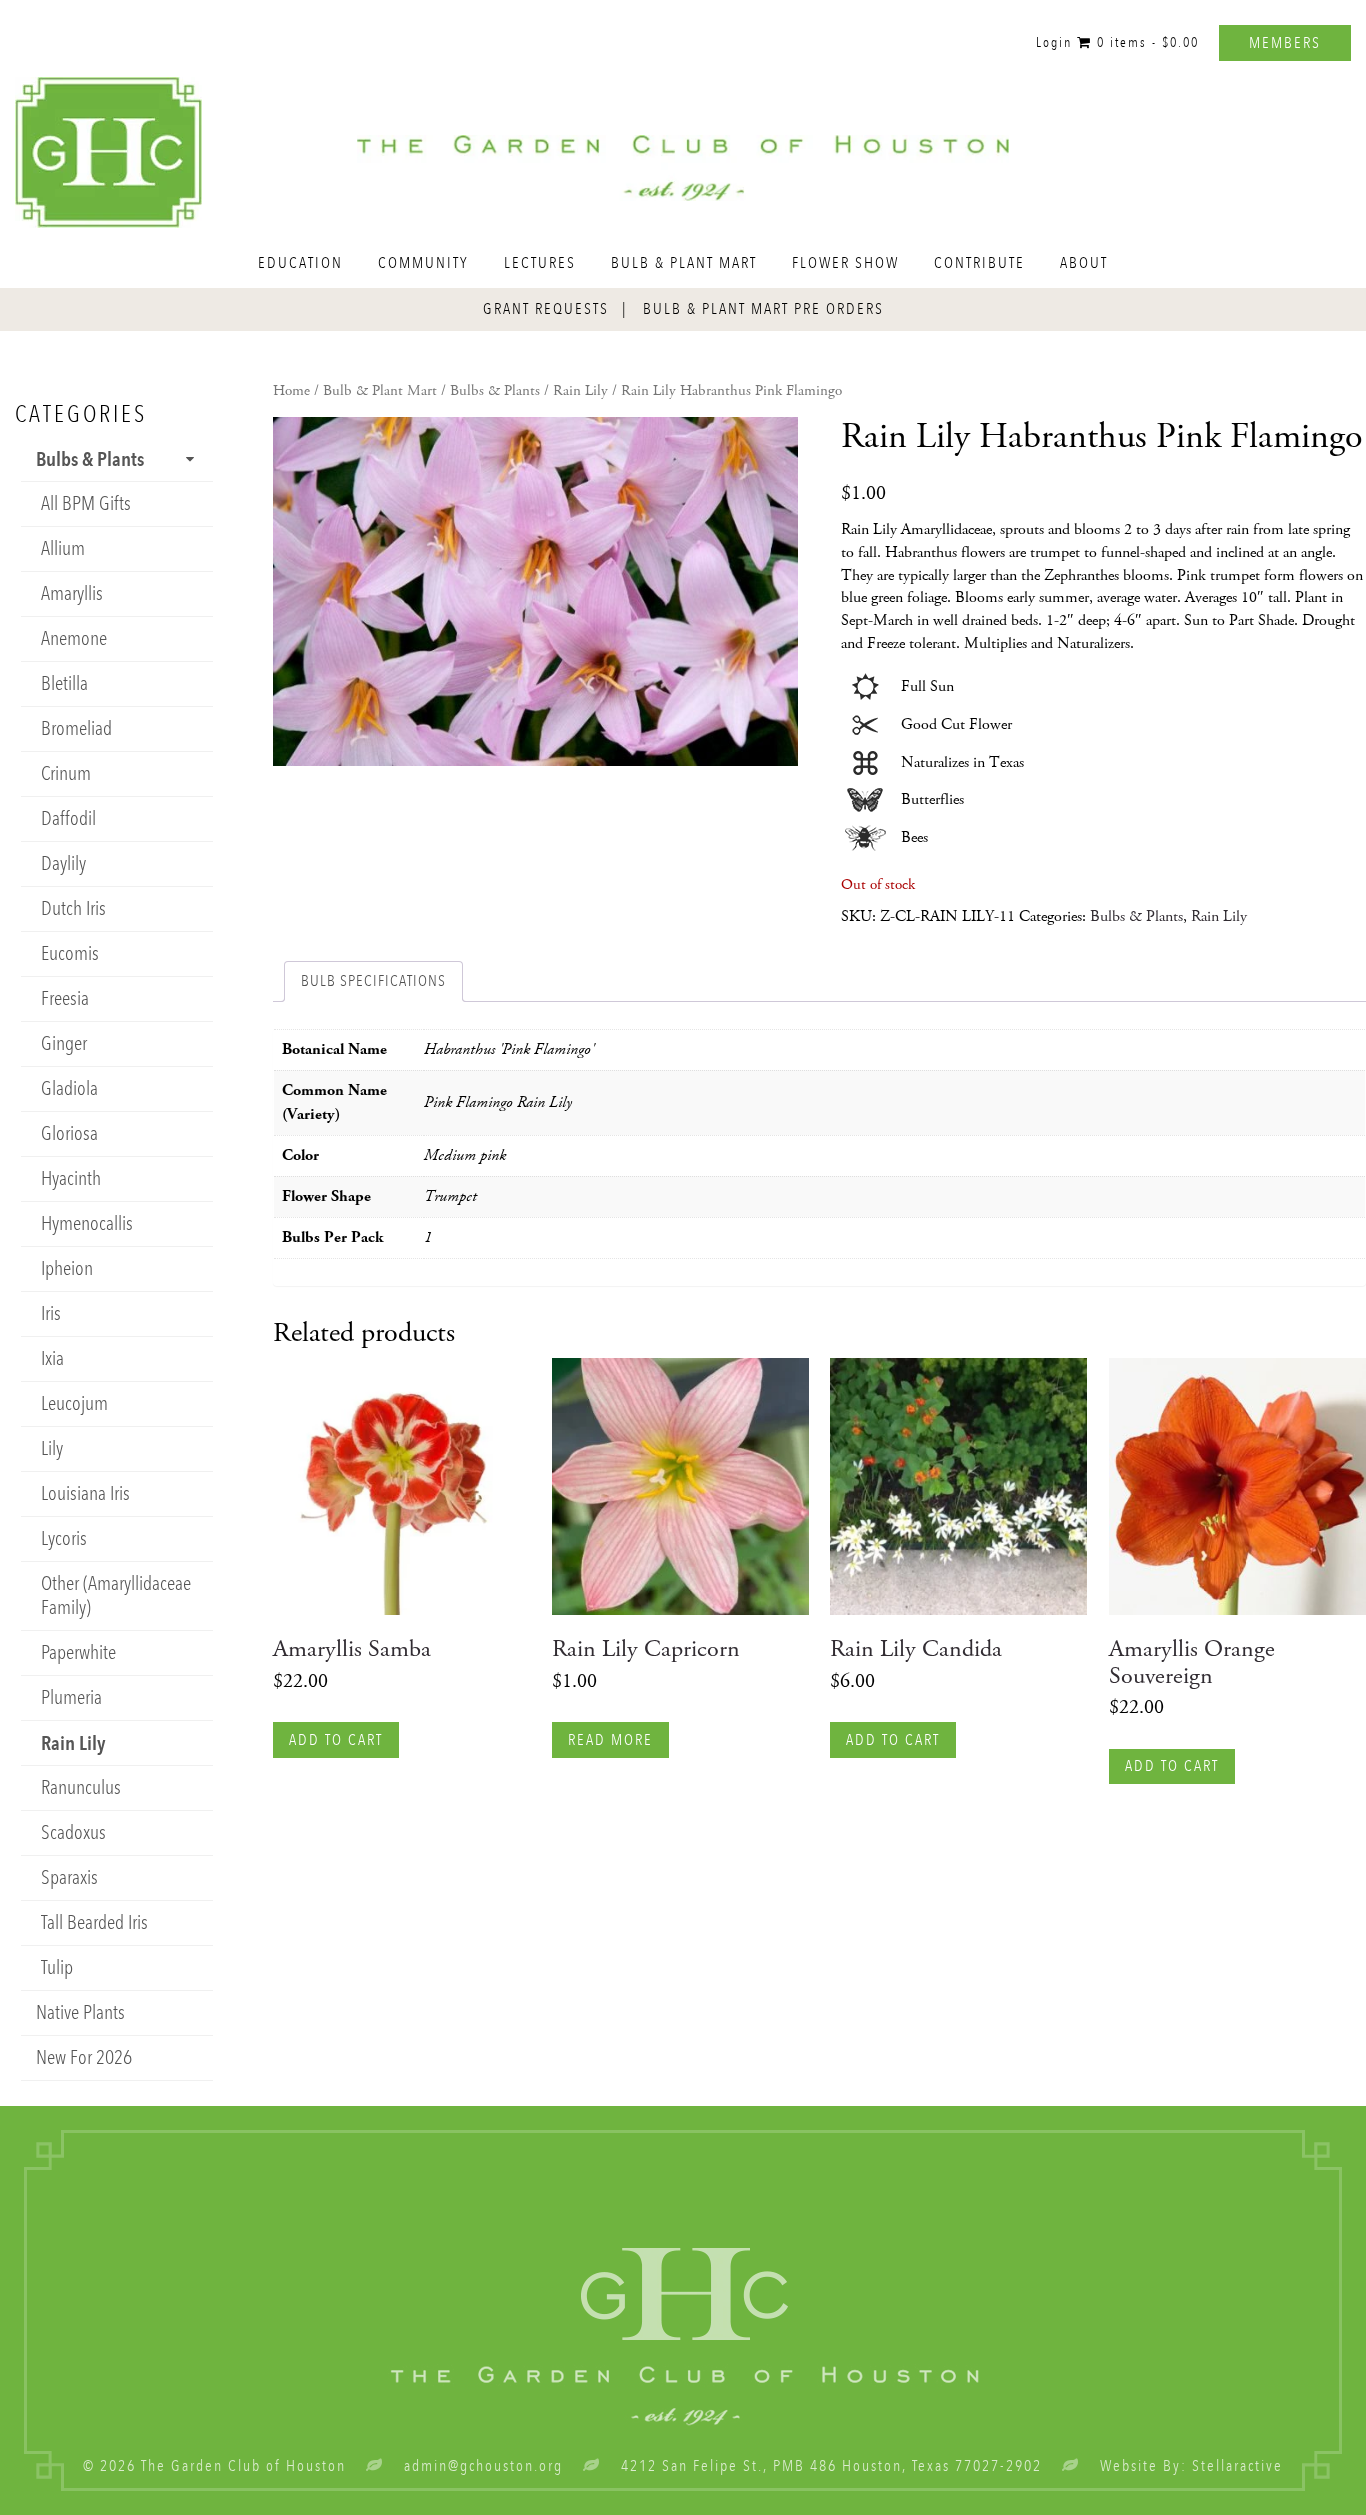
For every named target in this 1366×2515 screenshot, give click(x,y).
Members (1285, 43)
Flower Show (845, 263)
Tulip (57, 1967)
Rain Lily (580, 391)
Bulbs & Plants (495, 391)
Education (300, 263)
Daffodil (68, 818)
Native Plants (80, 2012)
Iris (51, 1313)
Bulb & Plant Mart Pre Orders (763, 309)
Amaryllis (72, 593)
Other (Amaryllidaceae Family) (116, 1595)
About (1084, 263)
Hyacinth (71, 1178)
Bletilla (64, 683)
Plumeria (71, 1697)
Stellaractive (1237, 2466)
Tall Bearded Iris (94, 1922)
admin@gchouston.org (483, 2466)
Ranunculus (81, 1787)
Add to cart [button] (336, 1740)
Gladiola (69, 1088)
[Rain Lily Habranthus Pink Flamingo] (535, 592)
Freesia (65, 998)
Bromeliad (76, 728)
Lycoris (64, 1538)
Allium (63, 548)
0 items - (1145, 42)
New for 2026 (84, 2057)
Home (291, 391)
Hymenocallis (87, 1223)
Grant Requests (546, 309)
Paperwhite (78, 1652)
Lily (52, 1448)
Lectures (540, 263)
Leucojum (74, 1403)
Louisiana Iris (85, 1493)
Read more (610, 1740)
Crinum (66, 773)
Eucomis (70, 953)
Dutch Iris (73, 908)
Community (423, 263)
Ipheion (67, 1268)
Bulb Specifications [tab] (373, 981)
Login (1054, 42)
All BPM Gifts (86, 503)
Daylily (63, 863)
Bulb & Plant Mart (684, 263)
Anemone (74, 638)
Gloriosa (69, 1133)
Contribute (979, 263)
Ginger (64, 1043)
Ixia (52, 1358)
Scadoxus (73, 1832)
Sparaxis (69, 1877)
